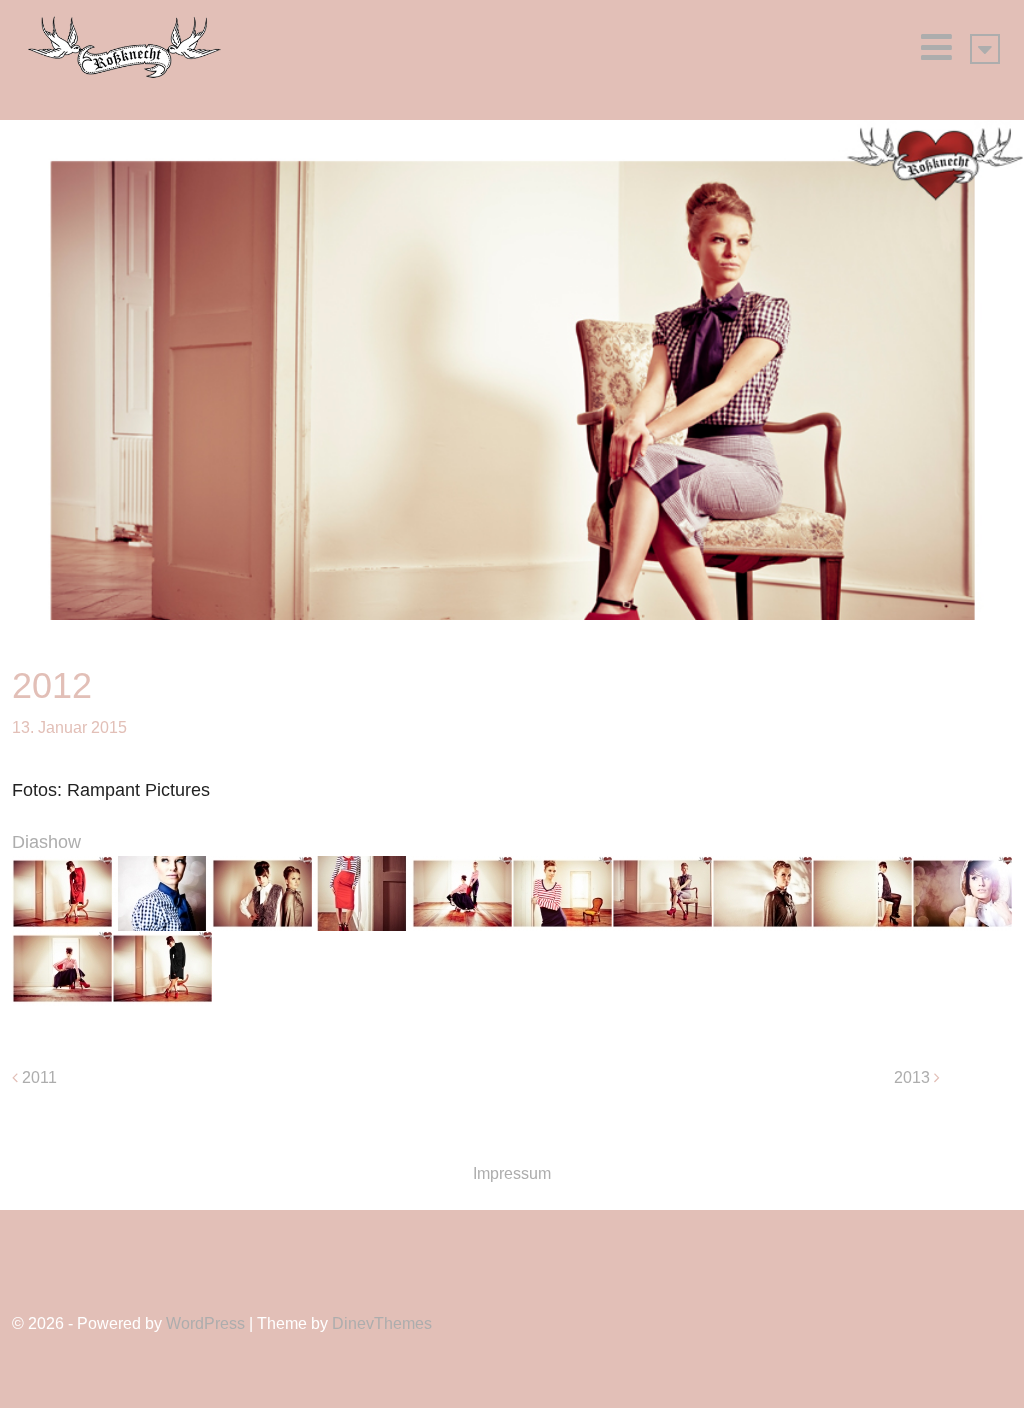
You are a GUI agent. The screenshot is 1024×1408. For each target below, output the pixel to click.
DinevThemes (382, 1323)
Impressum (512, 1173)
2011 (39, 1077)
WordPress (205, 1323)
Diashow (46, 842)
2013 (912, 1077)
